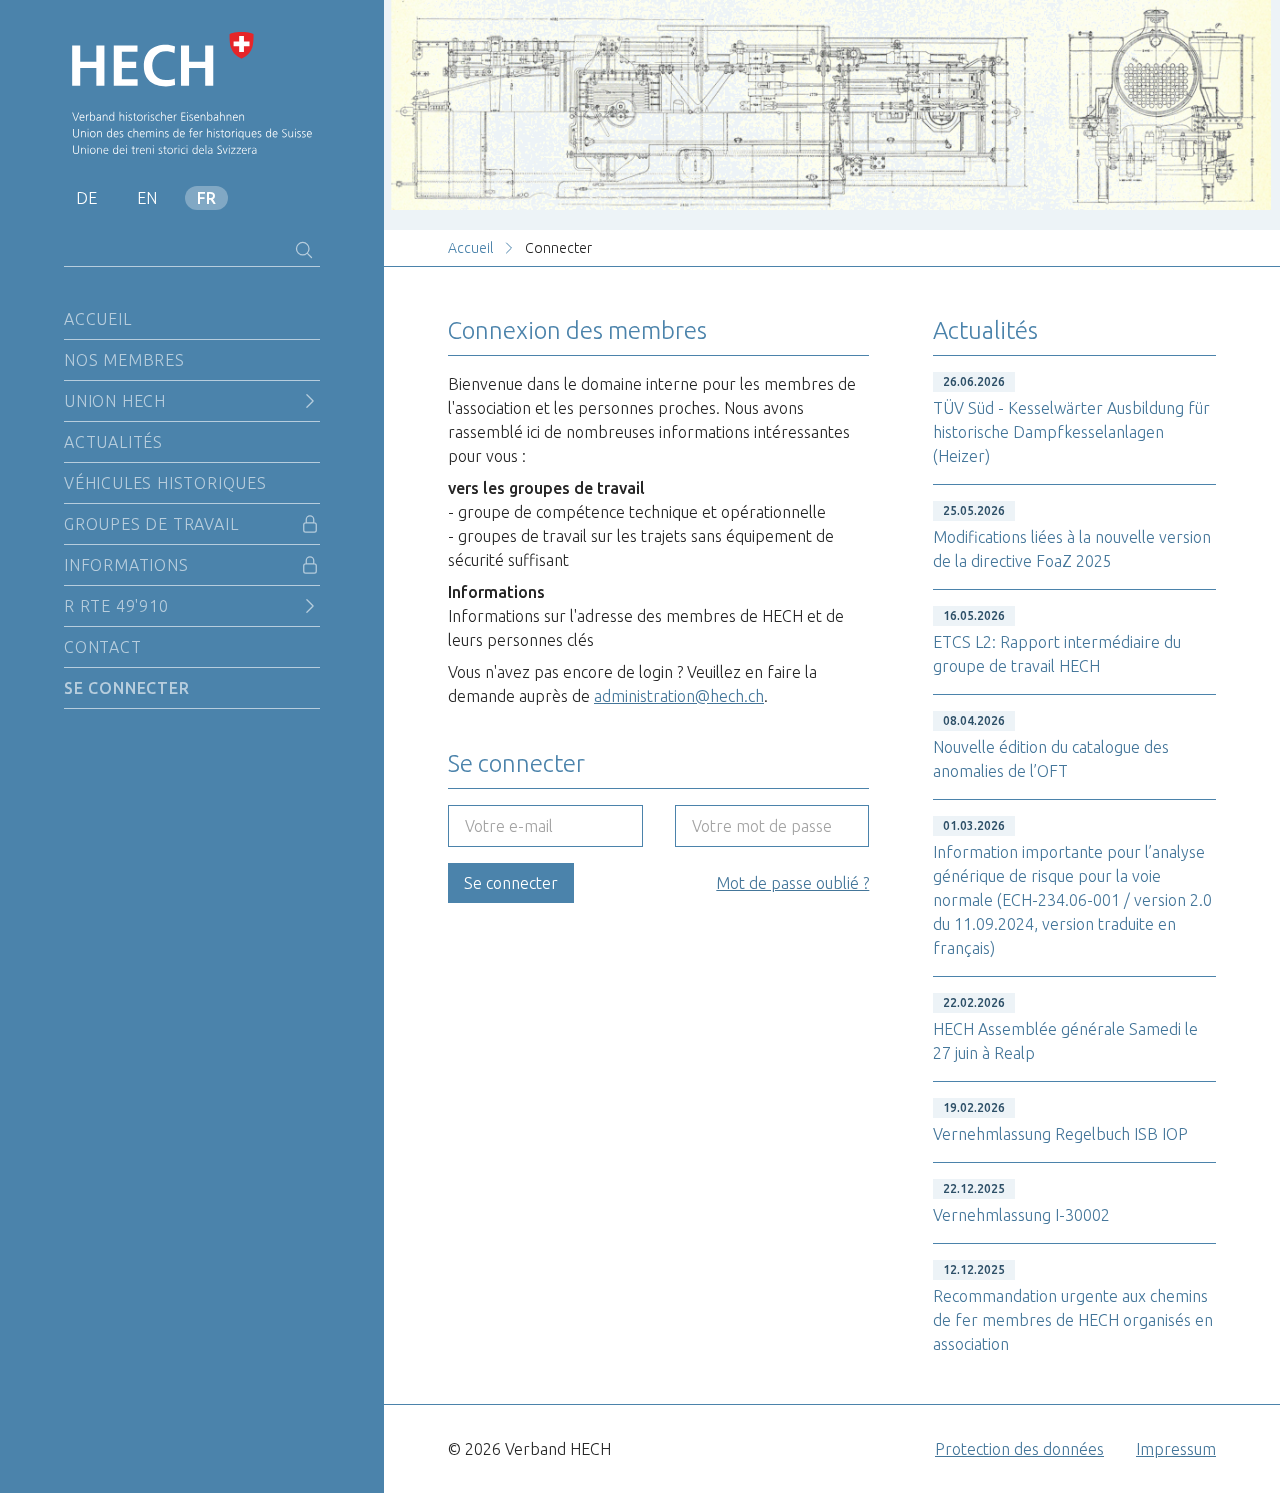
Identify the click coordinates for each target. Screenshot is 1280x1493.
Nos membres (124, 360)
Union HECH (115, 401)
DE (86, 198)
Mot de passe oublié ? (792, 883)
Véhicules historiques (165, 483)
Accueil (98, 319)
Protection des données (1019, 1449)
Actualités (113, 442)
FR (206, 198)
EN (147, 198)
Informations (126, 565)
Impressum (1176, 1449)
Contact (103, 647)
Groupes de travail (151, 524)
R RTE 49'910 (116, 606)
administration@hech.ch (679, 696)
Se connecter (127, 688)
